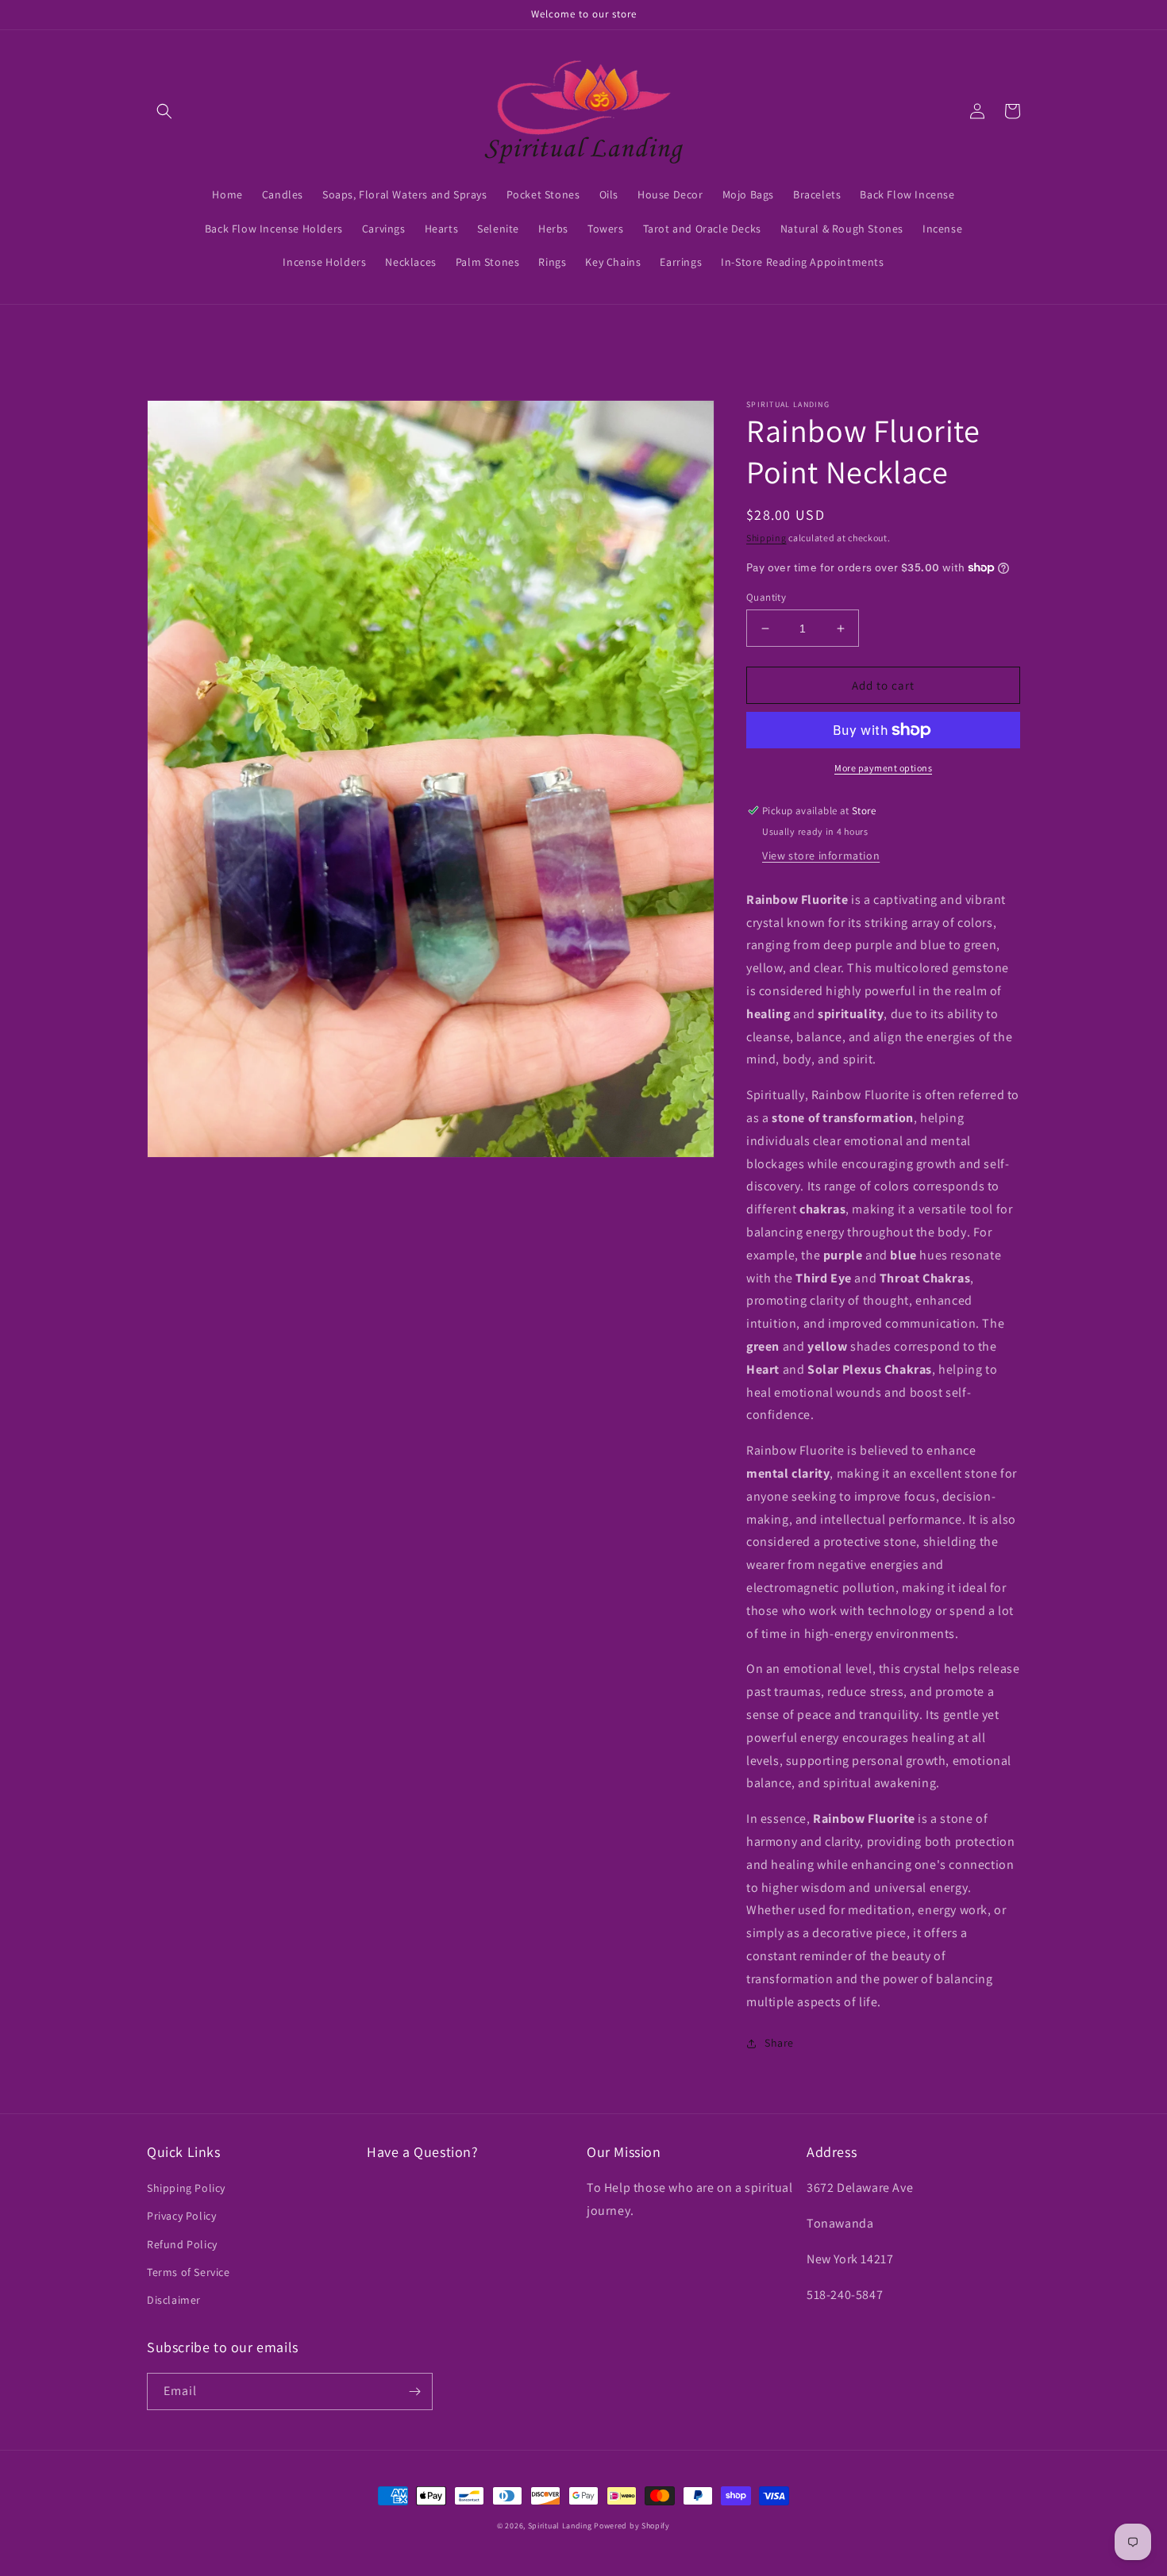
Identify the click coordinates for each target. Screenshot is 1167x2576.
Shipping (766, 538)
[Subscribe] (414, 2391)
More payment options (883, 768)
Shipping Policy (186, 2188)
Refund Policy (182, 2244)
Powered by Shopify (632, 2526)
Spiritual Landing (561, 2526)
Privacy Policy (181, 2216)
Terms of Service (189, 2272)
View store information (821, 855)
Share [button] (779, 2043)
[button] (164, 111)
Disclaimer (174, 2300)
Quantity (766, 597)
